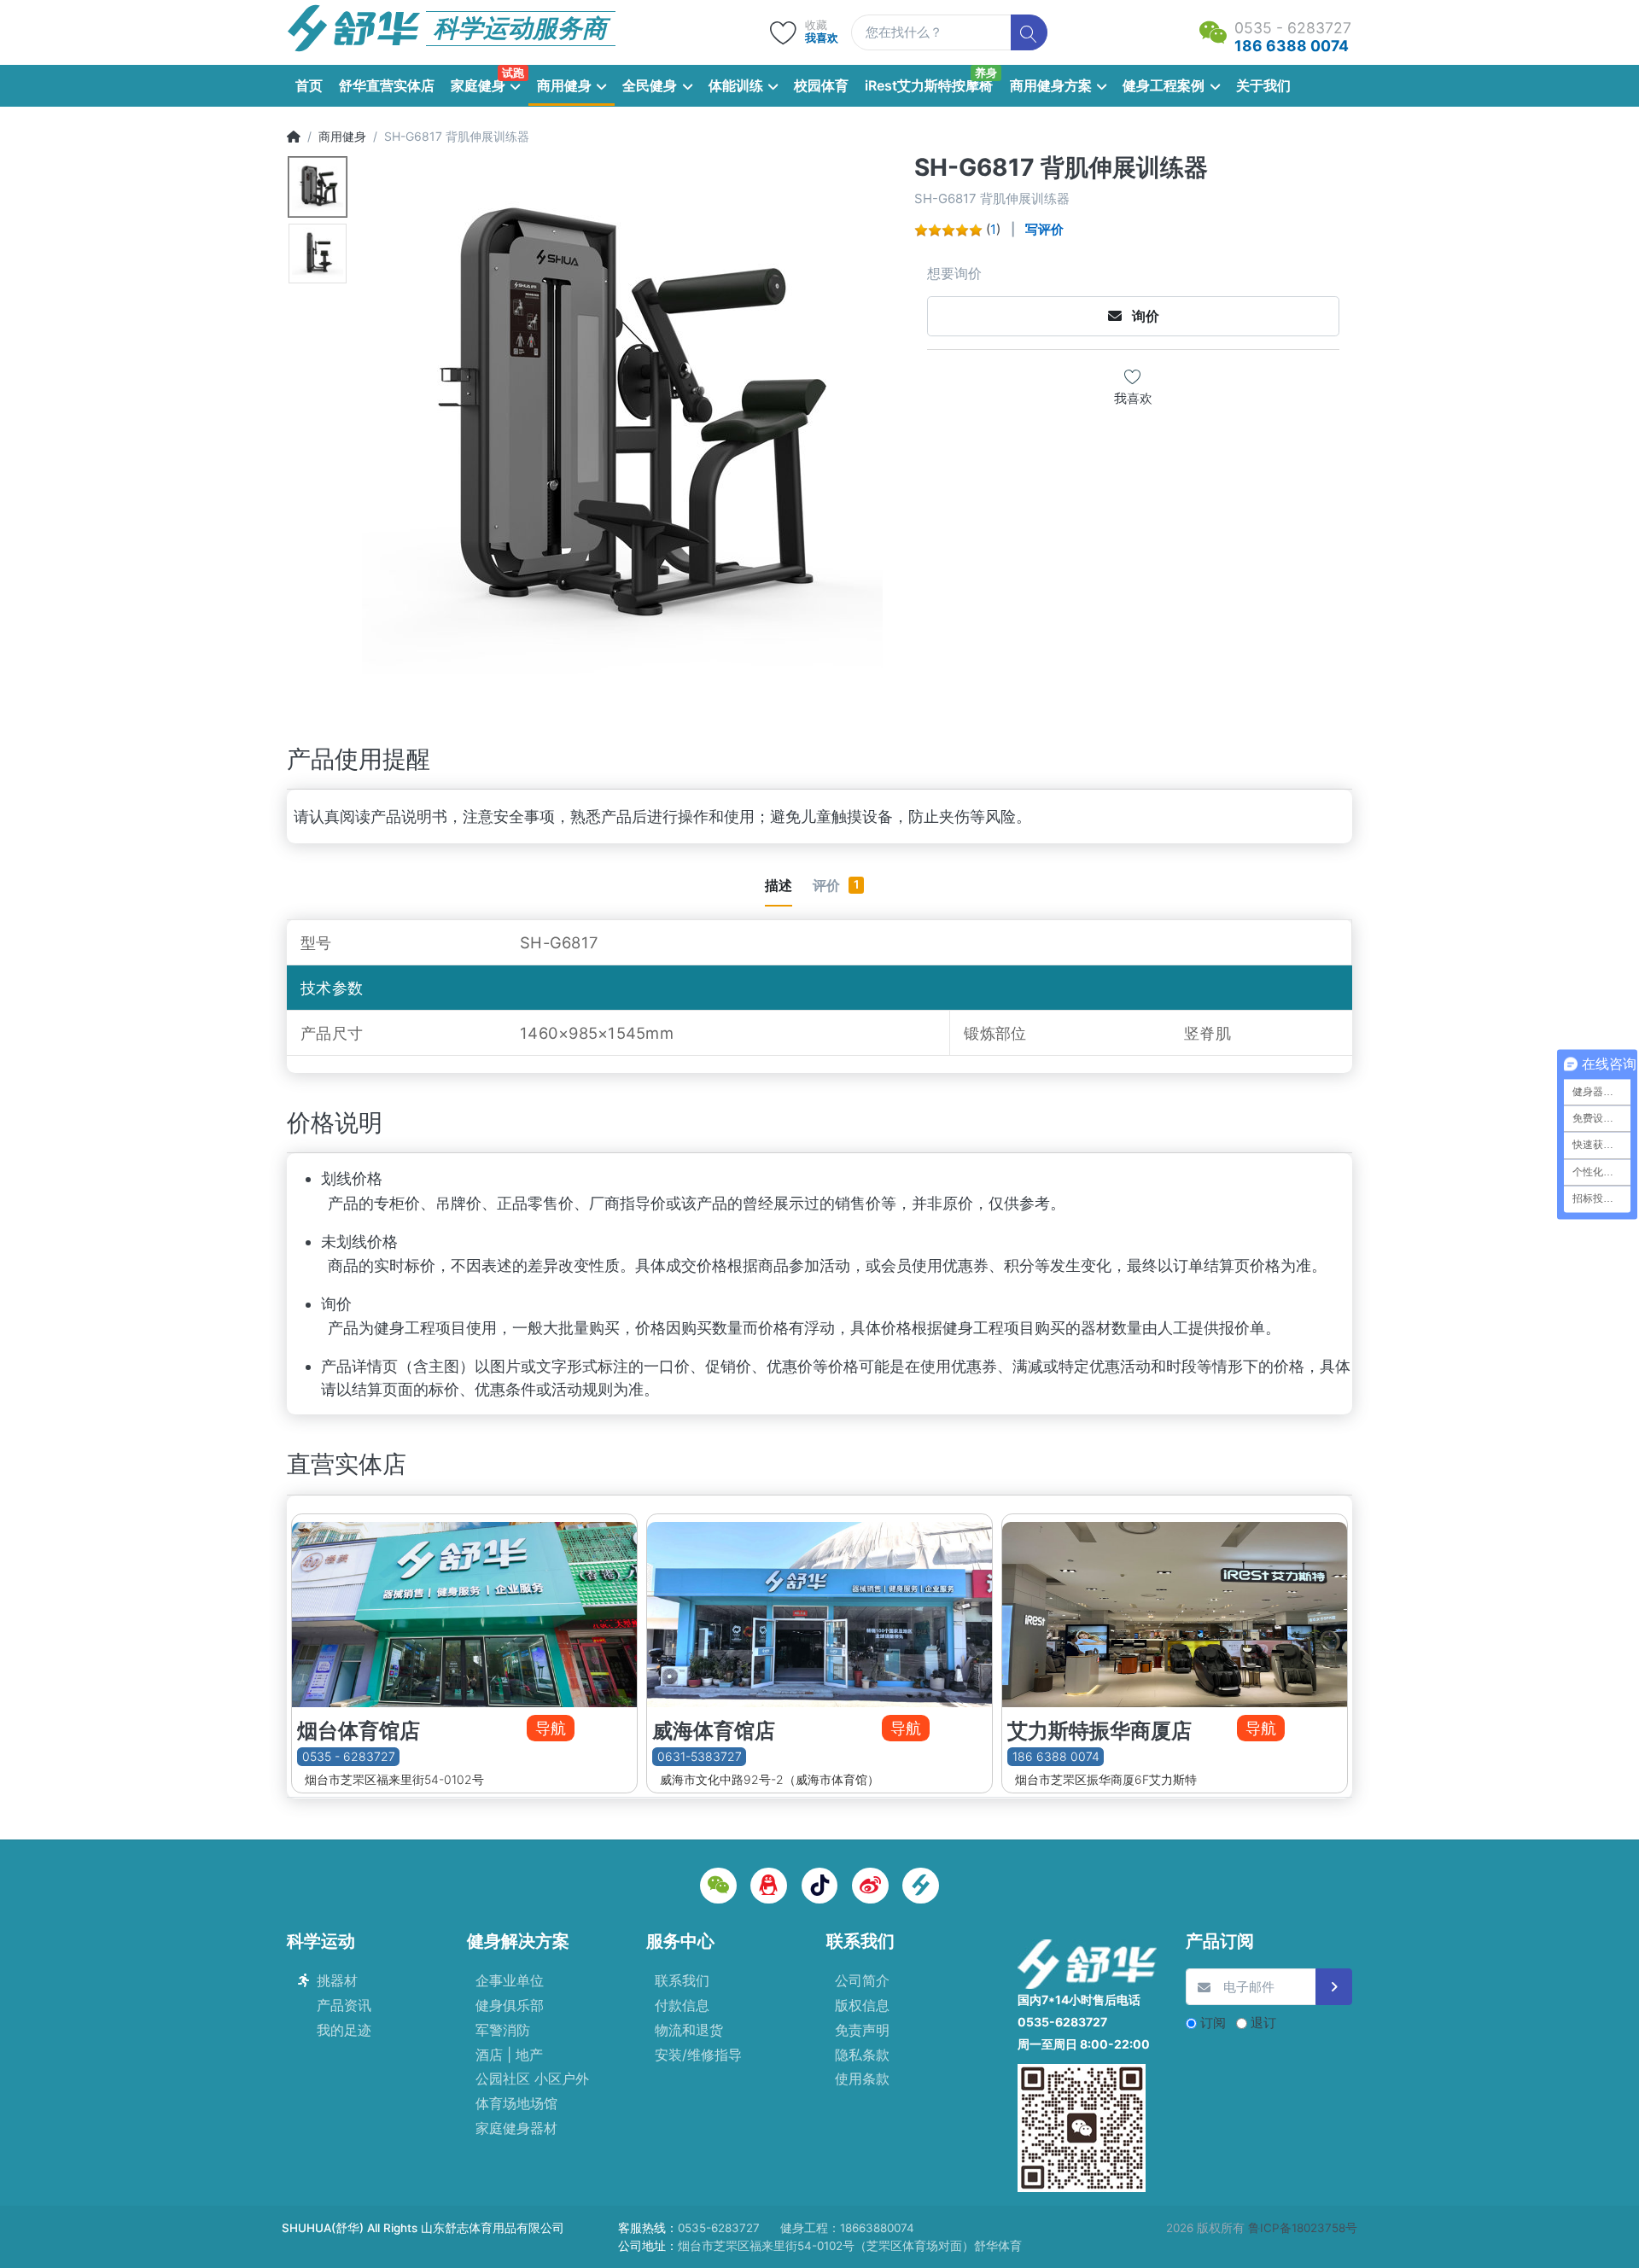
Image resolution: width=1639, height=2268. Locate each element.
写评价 (1044, 229)
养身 (986, 73)
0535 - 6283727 (349, 1756)
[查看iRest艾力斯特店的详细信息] (1175, 1611)
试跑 (513, 73)
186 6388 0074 (1056, 1756)
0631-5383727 (700, 1756)
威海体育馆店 (714, 1731)
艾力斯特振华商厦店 (1099, 1731)
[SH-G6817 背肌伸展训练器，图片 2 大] (318, 254)
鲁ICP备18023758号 (1303, 2228)
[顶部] (294, 136)
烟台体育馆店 (359, 1731)
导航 (551, 1728)
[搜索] (1029, 33)
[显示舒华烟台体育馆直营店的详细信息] (464, 1611)
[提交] (1334, 1987)
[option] (633, 425)
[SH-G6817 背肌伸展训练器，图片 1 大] (318, 187)
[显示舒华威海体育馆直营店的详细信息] (819, 1611)
